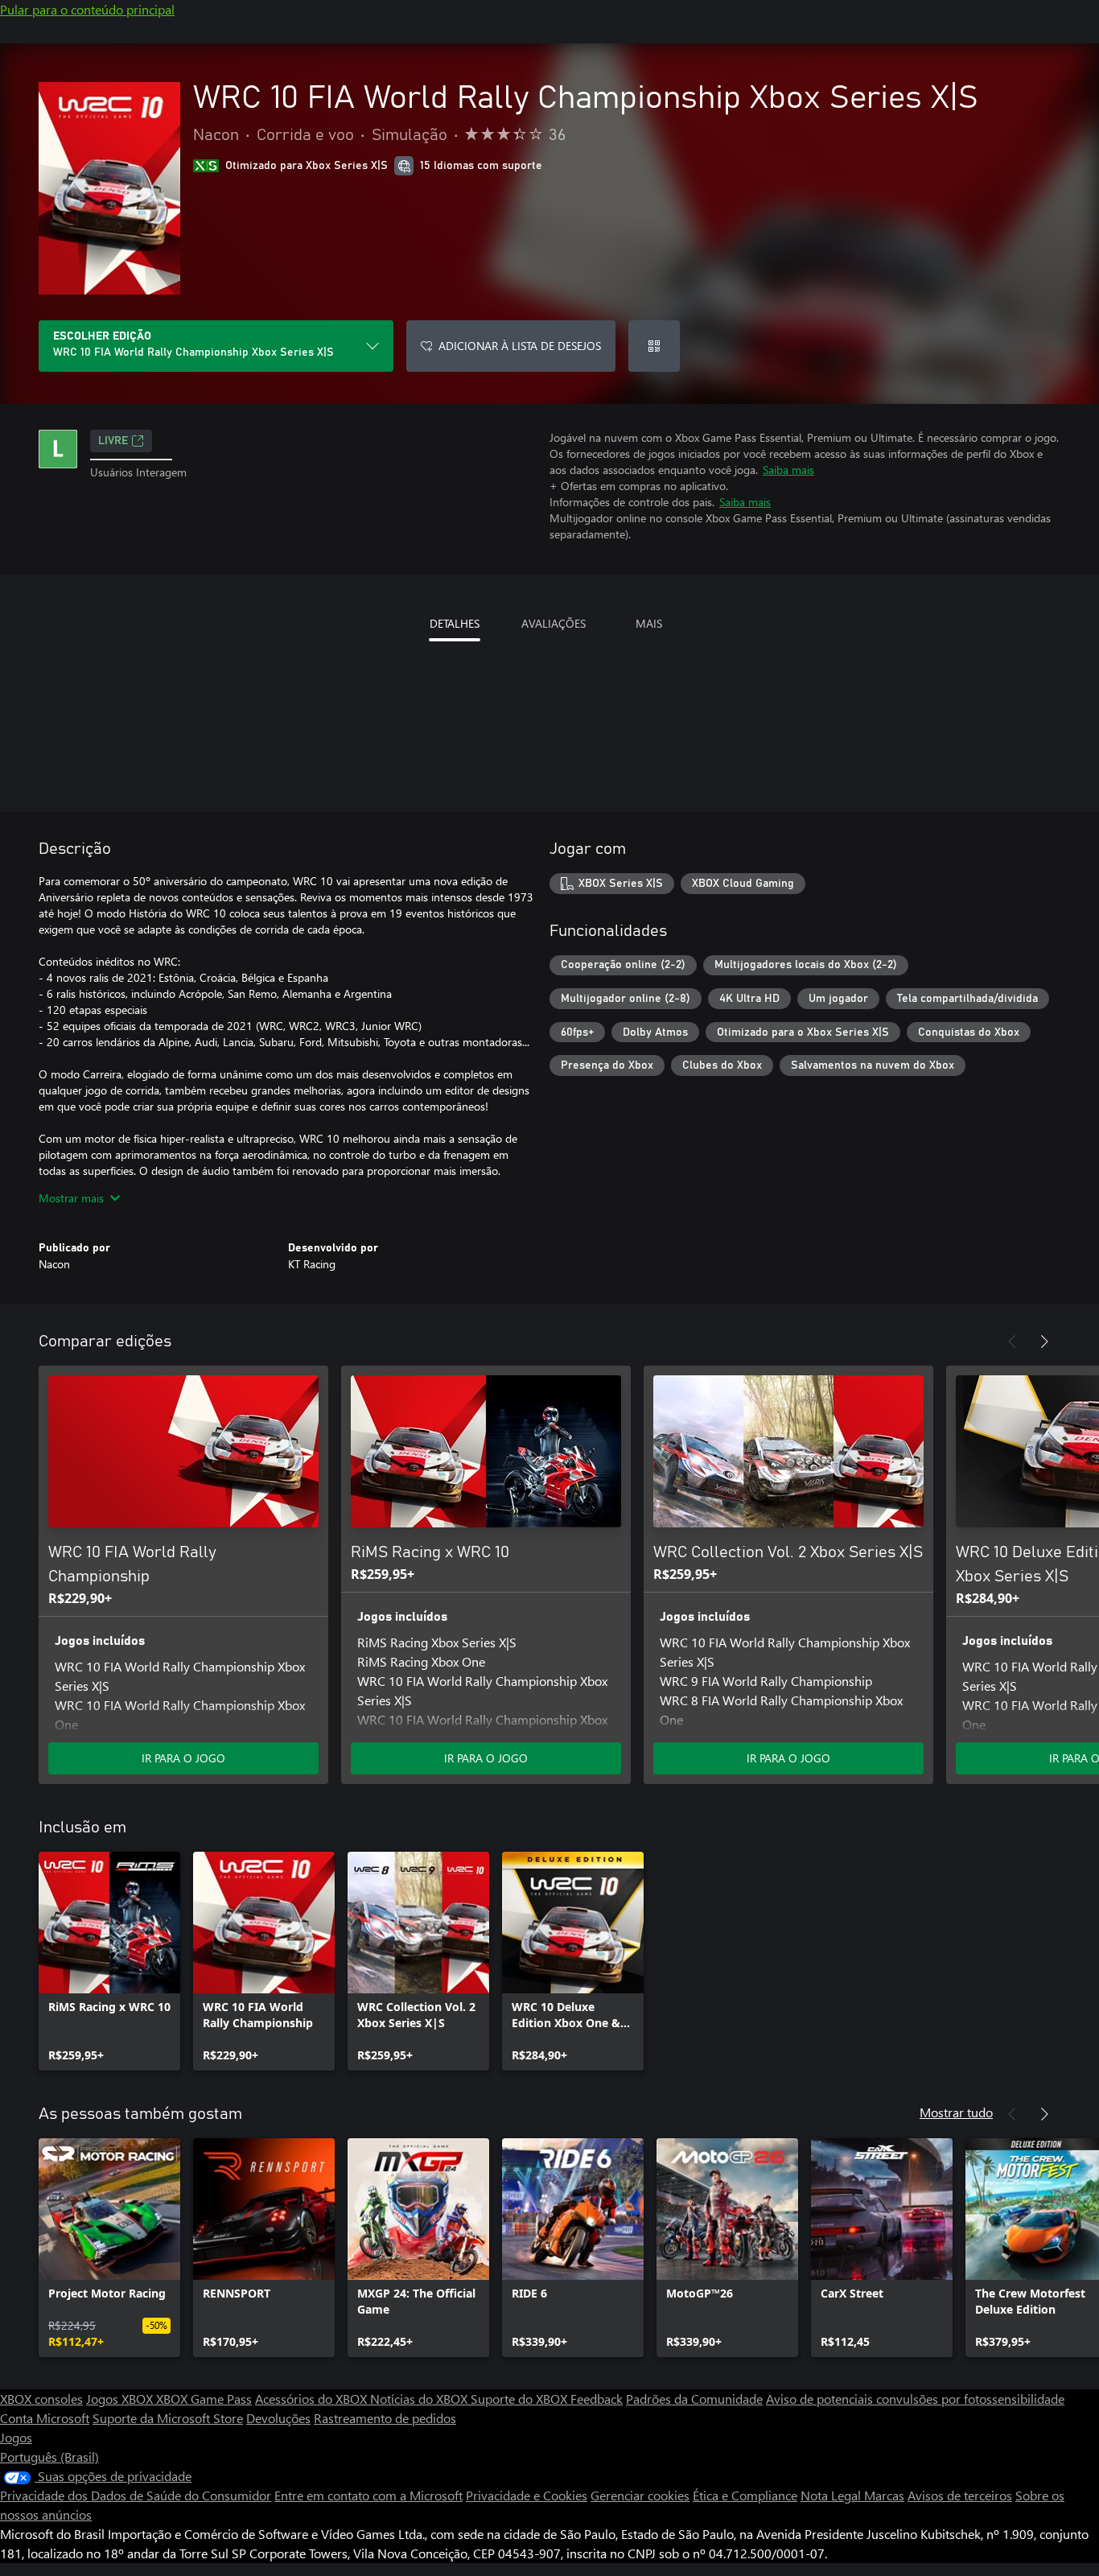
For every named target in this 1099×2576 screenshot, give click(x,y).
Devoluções (278, 2418)
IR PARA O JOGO (183, 1758)
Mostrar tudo (956, 2112)
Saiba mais (788, 470)
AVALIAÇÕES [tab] (554, 623)
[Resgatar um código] (654, 346)
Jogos (16, 2437)
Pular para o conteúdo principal (87, 9)
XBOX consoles (41, 2399)
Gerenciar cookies (640, 2495)
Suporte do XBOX (521, 2399)
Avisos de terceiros (960, 2495)
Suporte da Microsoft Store (168, 2418)
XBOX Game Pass (204, 2399)
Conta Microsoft (45, 2418)
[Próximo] (1044, 1342)
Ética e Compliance (745, 2495)
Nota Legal (832, 2495)
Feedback (597, 2399)
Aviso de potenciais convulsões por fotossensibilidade (915, 2399)
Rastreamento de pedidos (385, 2418)
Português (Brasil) (49, 2456)
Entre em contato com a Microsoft (368, 2495)
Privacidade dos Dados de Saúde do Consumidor (136, 2495)
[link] (109, 1961)
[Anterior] (1012, 1342)
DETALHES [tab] (455, 623)
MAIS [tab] (649, 623)
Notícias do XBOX (420, 2399)
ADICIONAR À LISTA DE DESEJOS (520, 346)
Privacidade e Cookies (527, 2495)
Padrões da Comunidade (694, 2399)
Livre (113, 441)
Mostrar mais (71, 1198)
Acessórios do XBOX (313, 2399)
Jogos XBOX (121, 2399)
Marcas (884, 2495)
